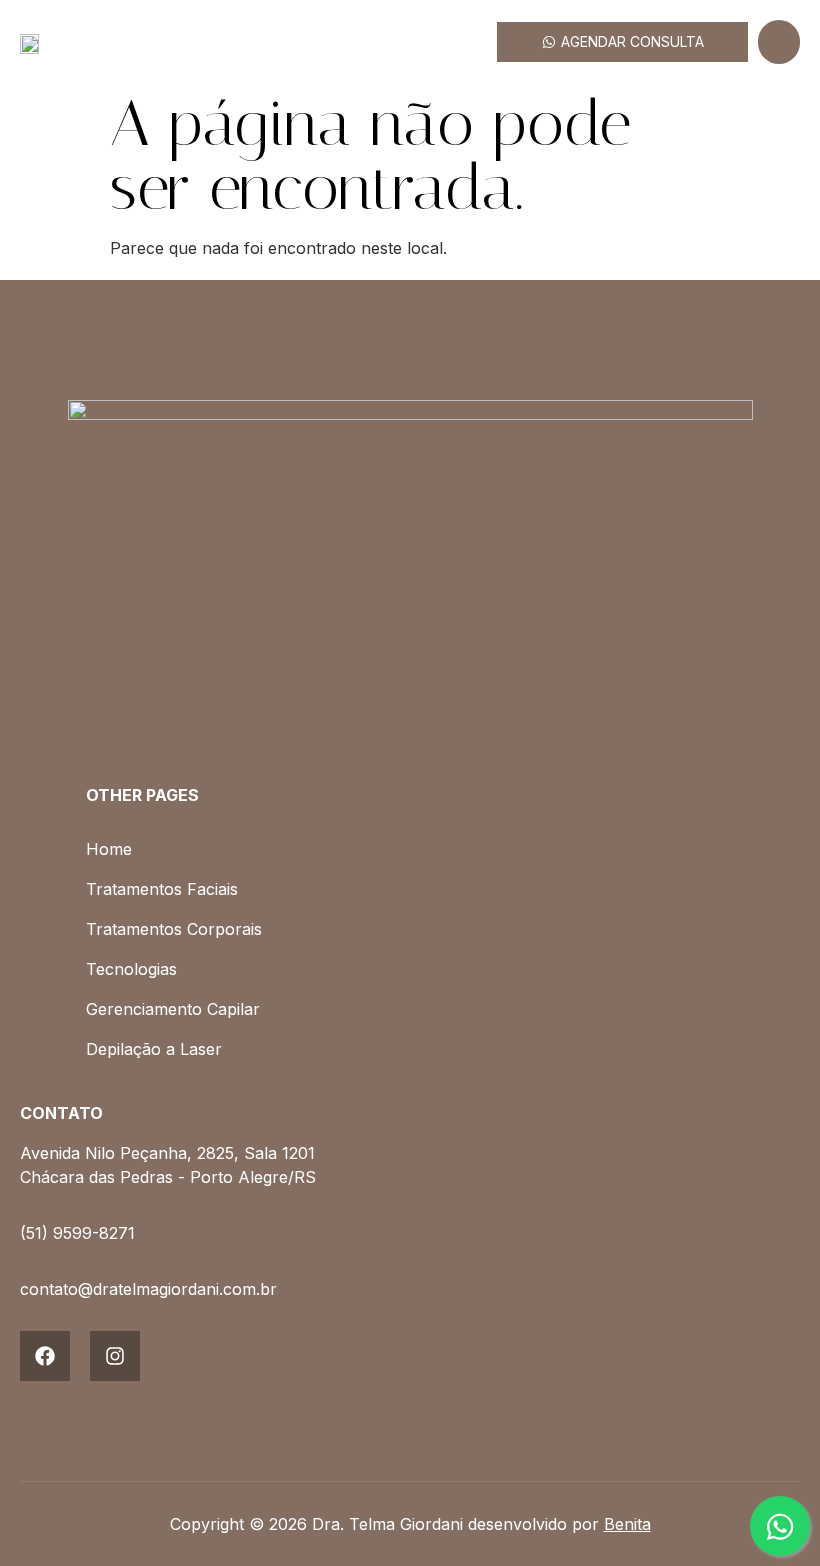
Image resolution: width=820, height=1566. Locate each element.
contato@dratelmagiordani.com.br (148, 1289)
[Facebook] (45, 1356)
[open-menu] (779, 42)
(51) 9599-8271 (77, 1233)
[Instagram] (115, 1356)
